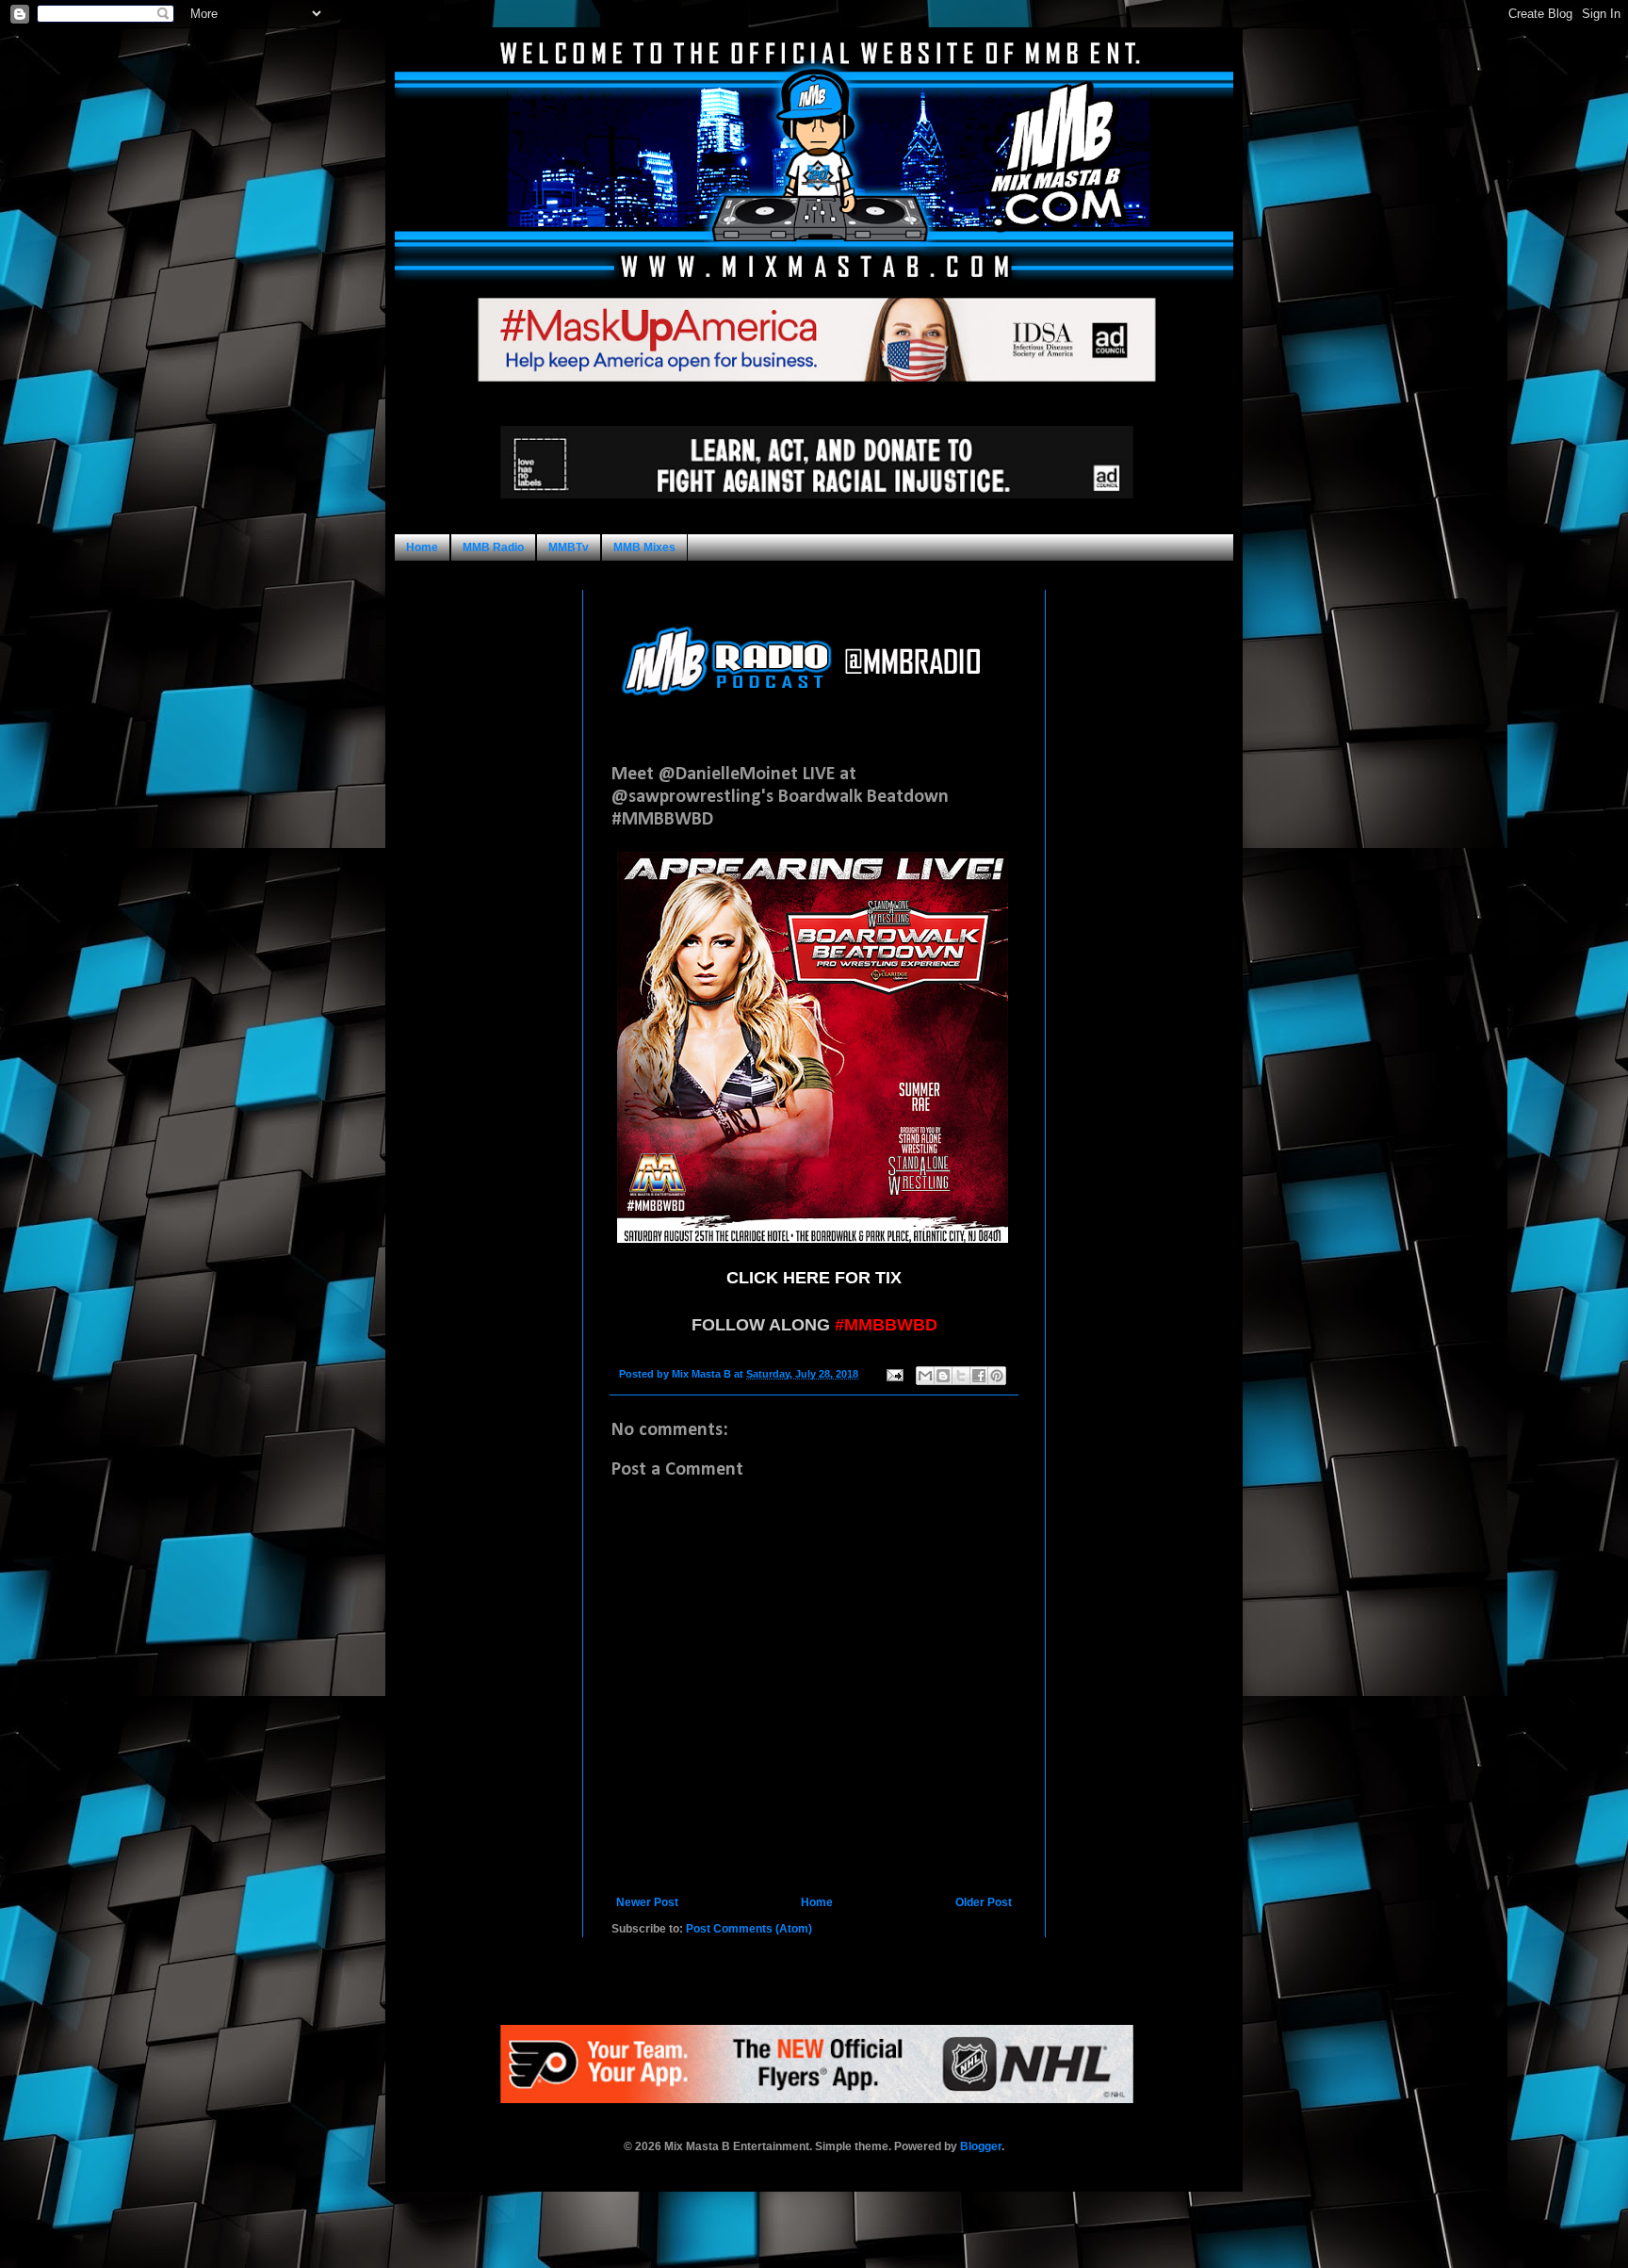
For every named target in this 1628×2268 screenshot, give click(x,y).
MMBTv (569, 547)
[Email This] (925, 1376)
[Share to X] (961, 1376)
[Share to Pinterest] (997, 1376)
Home (422, 547)
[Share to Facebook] (979, 1376)
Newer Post (647, 1902)
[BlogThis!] (943, 1376)
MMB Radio (493, 547)
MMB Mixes (644, 547)
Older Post (984, 1902)
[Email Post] (894, 1374)
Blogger (981, 2146)
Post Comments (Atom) (749, 1929)
